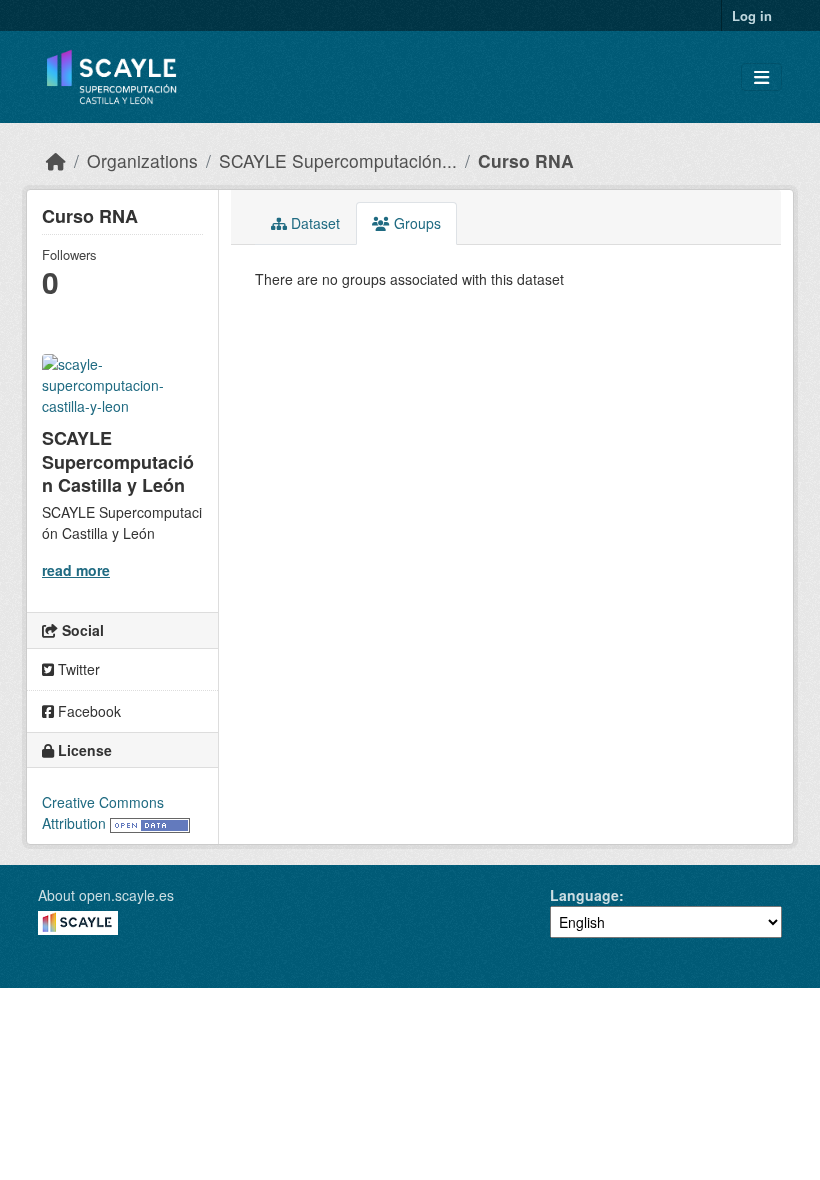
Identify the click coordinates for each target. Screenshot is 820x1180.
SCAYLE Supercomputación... (338, 160)
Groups (415, 223)
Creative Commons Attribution (103, 812)
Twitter (77, 669)
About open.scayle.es (106, 895)
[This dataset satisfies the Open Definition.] (150, 823)
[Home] (56, 160)
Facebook (87, 711)
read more (76, 570)
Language (584, 895)
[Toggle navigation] (761, 77)
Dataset (313, 223)
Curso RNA (526, 160)
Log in (752, 15)
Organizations (142, 160)
